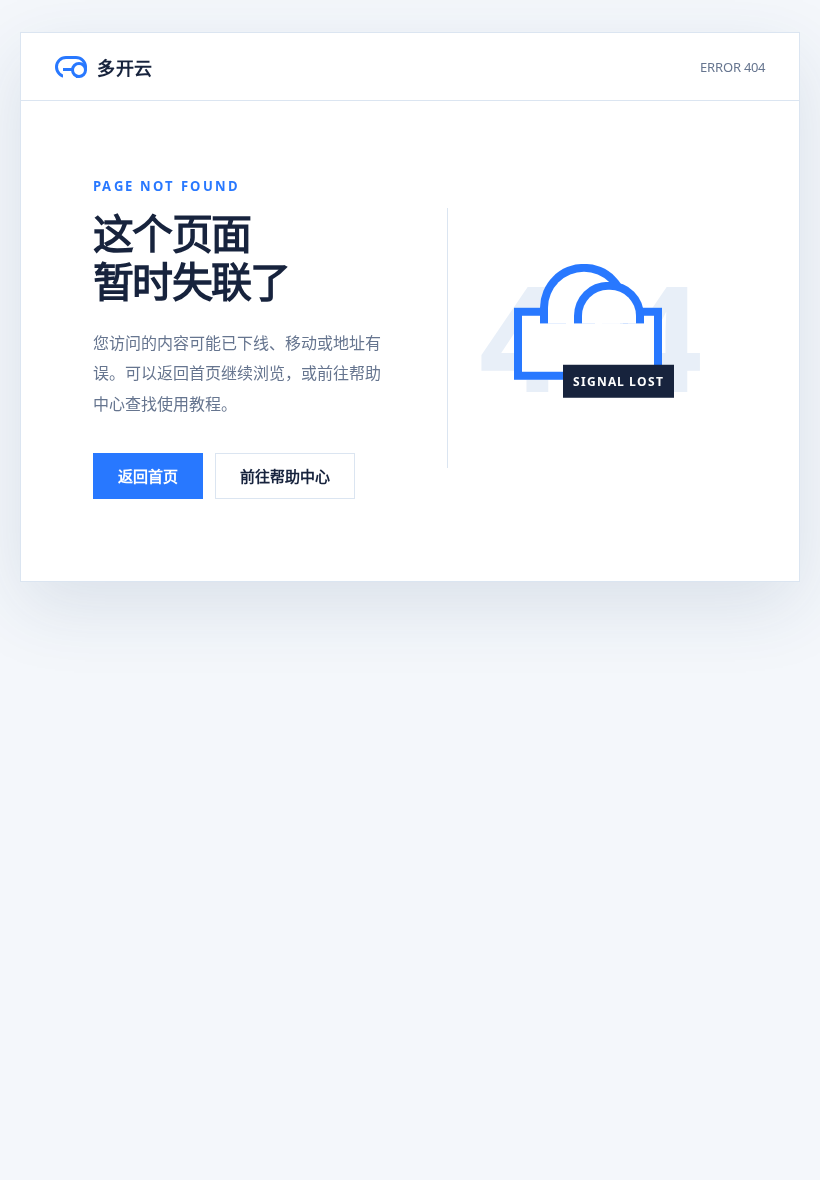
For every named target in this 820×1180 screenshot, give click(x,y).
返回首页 (148, 476)
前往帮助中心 (285, 476)
